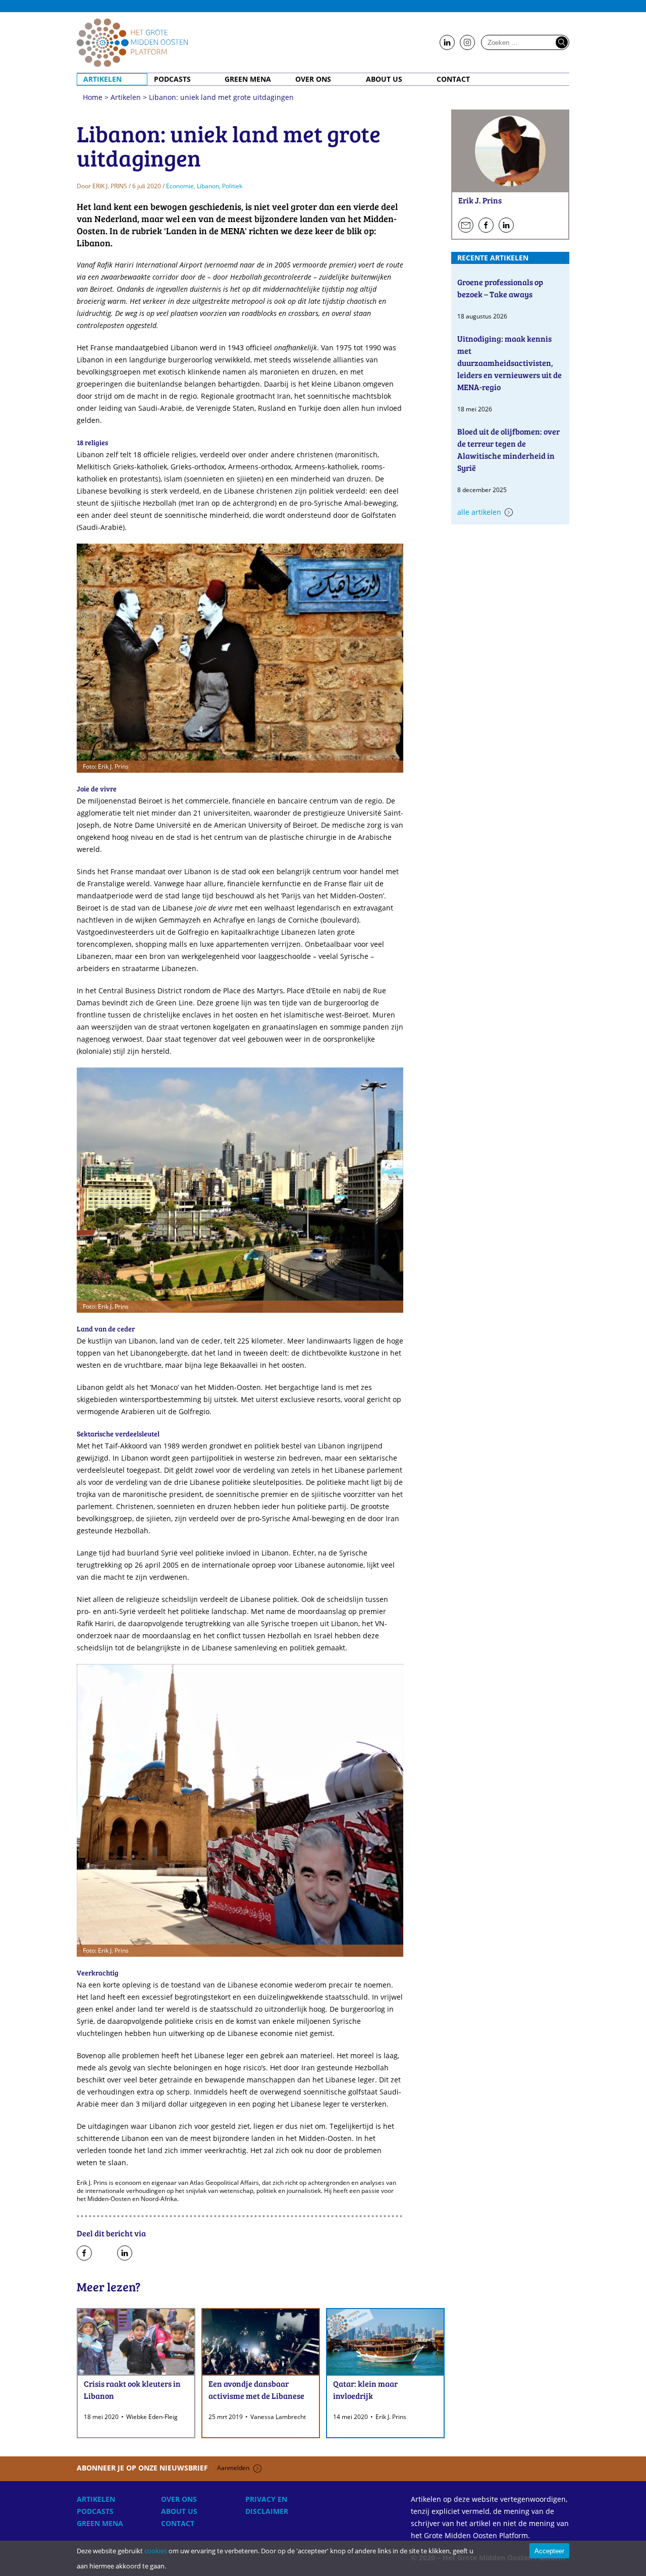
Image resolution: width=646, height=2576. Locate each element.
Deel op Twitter (104, 2253)
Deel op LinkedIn (125, 2253)
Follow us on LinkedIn (447, 43)
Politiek (232, 186)
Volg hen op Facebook (486, 226)
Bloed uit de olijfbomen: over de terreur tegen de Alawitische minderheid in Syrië (508, 449)
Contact (453, 79)
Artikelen (102, 79)
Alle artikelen (479, 512)
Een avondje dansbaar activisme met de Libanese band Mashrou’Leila (256, 2396)
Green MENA (248, 79)
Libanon (208, 186)
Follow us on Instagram (467, 43)
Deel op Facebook (84, 2253)
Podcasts (172, 79)
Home (132, 42)
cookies (156, 2551)
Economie (180, 186)
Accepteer (549, 2551)
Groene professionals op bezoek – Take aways (500, 288)
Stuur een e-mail (466, 226)
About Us (384, 79)
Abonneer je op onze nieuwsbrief (163, 2468)
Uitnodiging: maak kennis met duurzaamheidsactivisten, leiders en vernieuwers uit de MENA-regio (509, 363)
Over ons (313, 79)
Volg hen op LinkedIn (506, 226)
